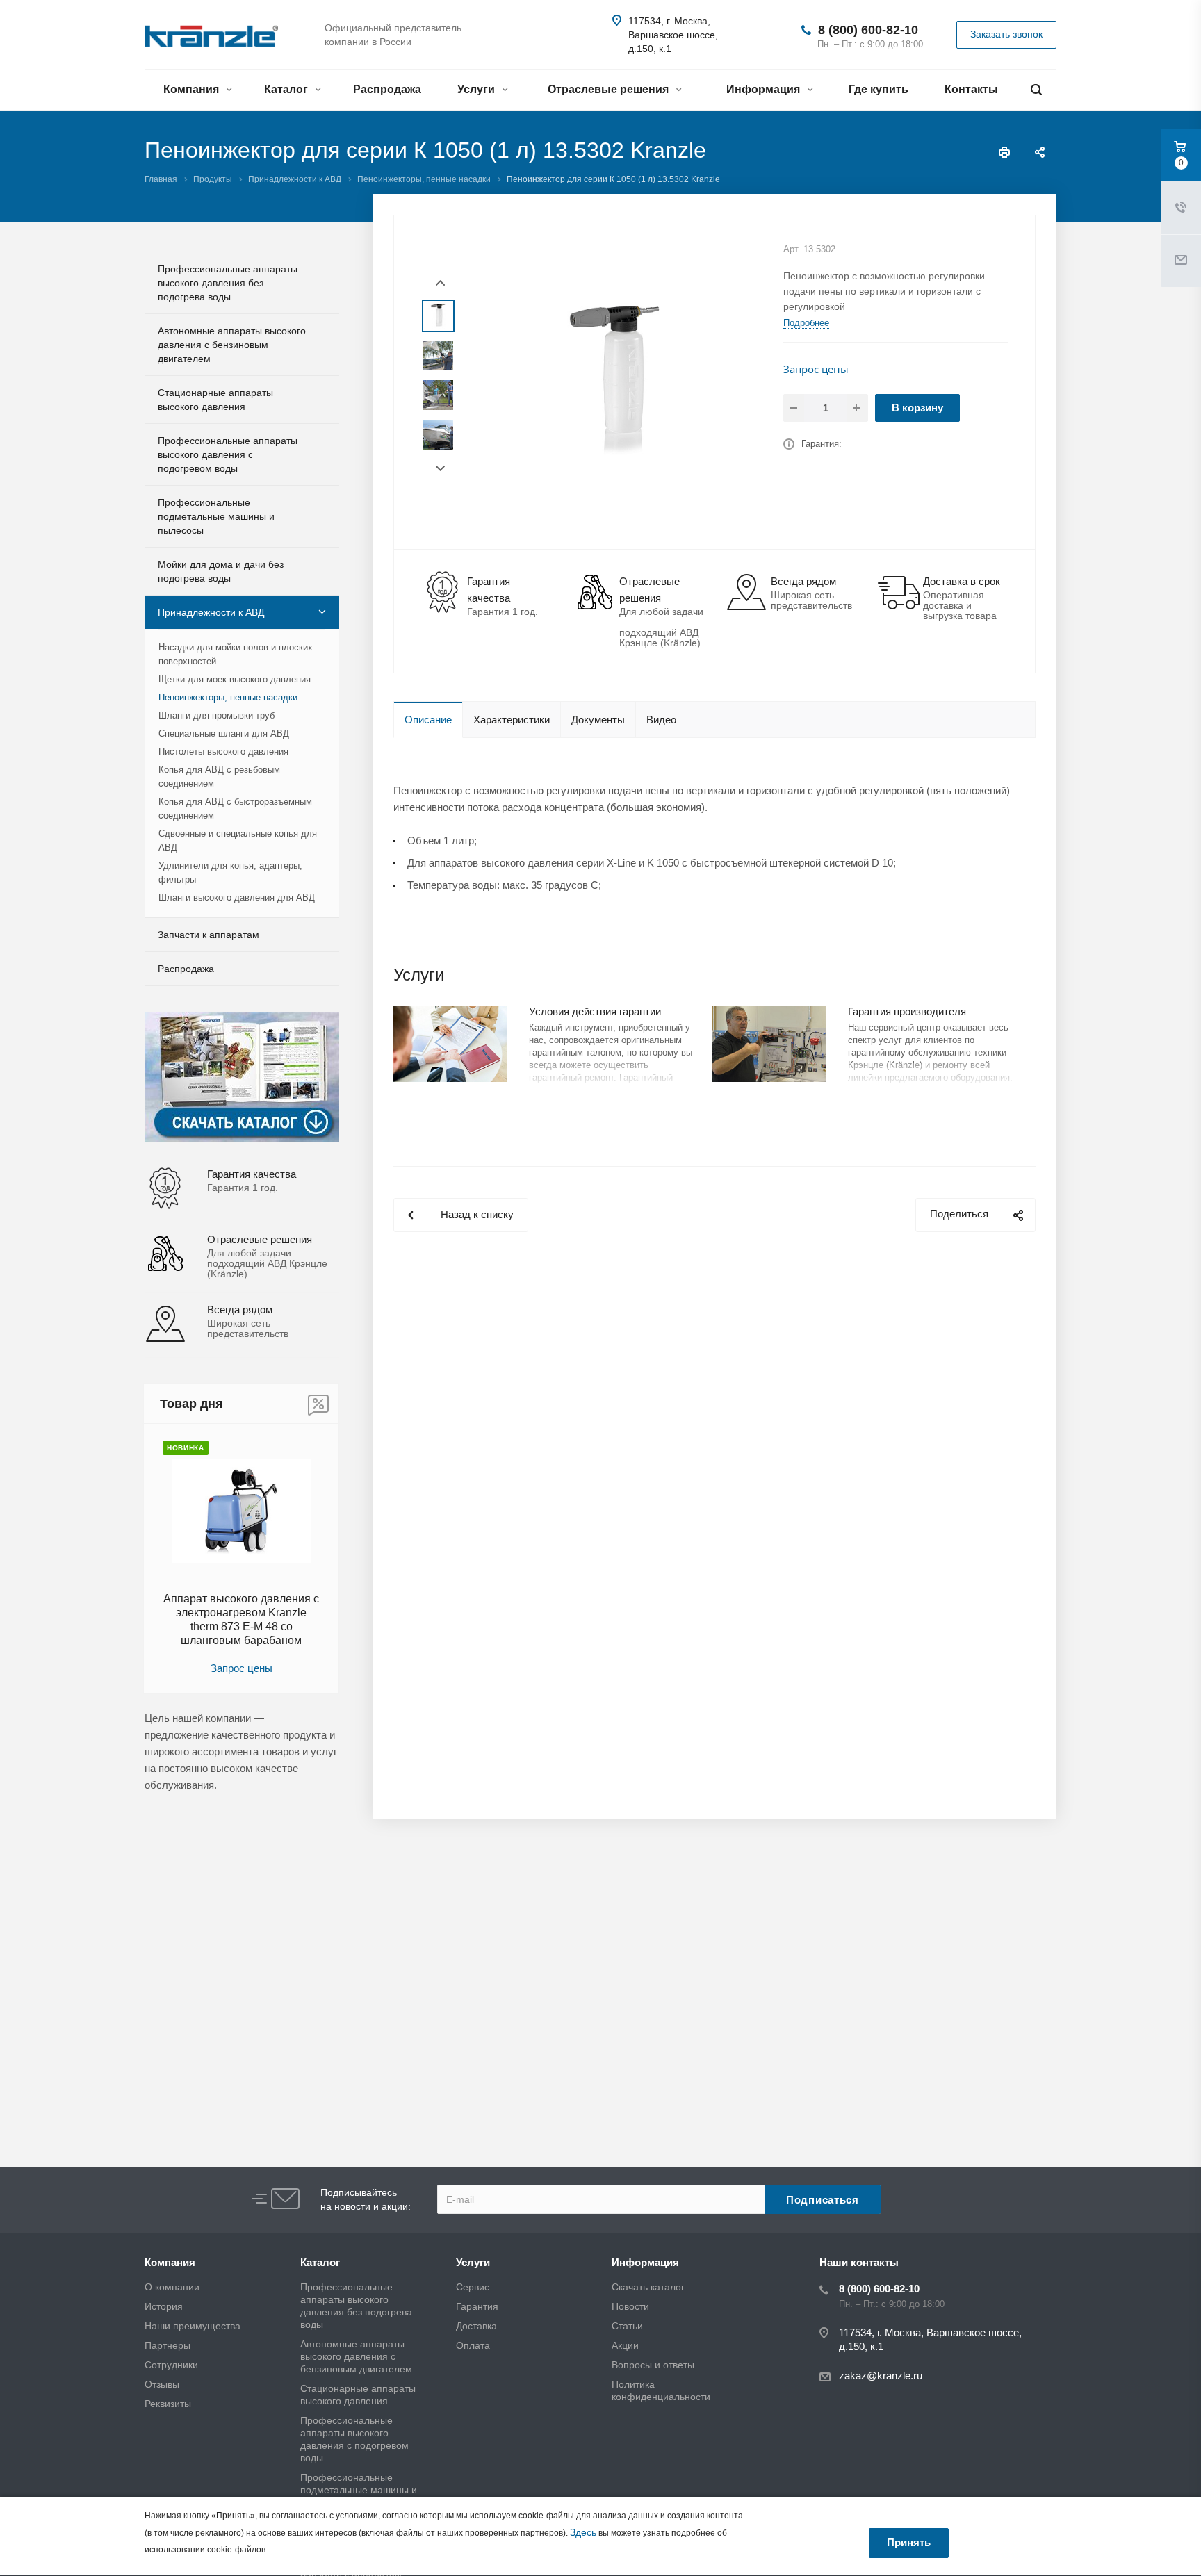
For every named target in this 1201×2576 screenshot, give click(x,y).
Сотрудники (171, 2365)
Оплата (473, 2345)
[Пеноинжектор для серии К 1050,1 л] (616, 381)
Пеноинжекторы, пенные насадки (228, 697)
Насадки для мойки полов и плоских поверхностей (236, 654)
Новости (630, 2306)
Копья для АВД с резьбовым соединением (219, 777)
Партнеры (168, 2345)
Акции (625, 2345)
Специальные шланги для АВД (224, 733)
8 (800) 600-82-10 (868, 30)
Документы (598, 720)
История (164, 2306)
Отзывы (162, 2384)
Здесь (583, 2532)
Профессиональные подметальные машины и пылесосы (216, 516)
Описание (428, 720)
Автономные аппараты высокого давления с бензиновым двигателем (232, 345)
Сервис (473, 2287)
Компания (193, 89)
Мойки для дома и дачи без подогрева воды (221, 571)
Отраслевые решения (610, 89)
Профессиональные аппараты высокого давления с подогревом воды (228, 454)
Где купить (879, 89)
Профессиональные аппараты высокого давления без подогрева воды (228, 283)
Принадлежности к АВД (211, 612)
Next (440, 469)
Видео (661, 720)
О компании (172, 2287)
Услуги (477, 89)
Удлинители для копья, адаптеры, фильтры (230, 872)
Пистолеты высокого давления (223, 752)
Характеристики (512, 720)
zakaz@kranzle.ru (881, 2376)
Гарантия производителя (907, 1011)
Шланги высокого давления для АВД (237, 897)
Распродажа (387, 89)
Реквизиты (168, 2404)
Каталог (287, 89)
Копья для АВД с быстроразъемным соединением (235, 809)
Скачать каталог (648, 2287)
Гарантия (477, 2306)
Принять (909, 2542)
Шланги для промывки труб (216, 715)
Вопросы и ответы (653, 2365)
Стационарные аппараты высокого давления (215, 400)
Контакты (971, 89)
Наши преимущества (193, 2326)
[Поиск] (1036, 90)
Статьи (627, 2326)
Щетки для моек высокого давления (235, 679)
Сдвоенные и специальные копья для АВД (238, 840)
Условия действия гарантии (595, 1011)
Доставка (476, 2326)
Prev (440, 283)
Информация (765, 89)
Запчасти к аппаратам (209, 935)
